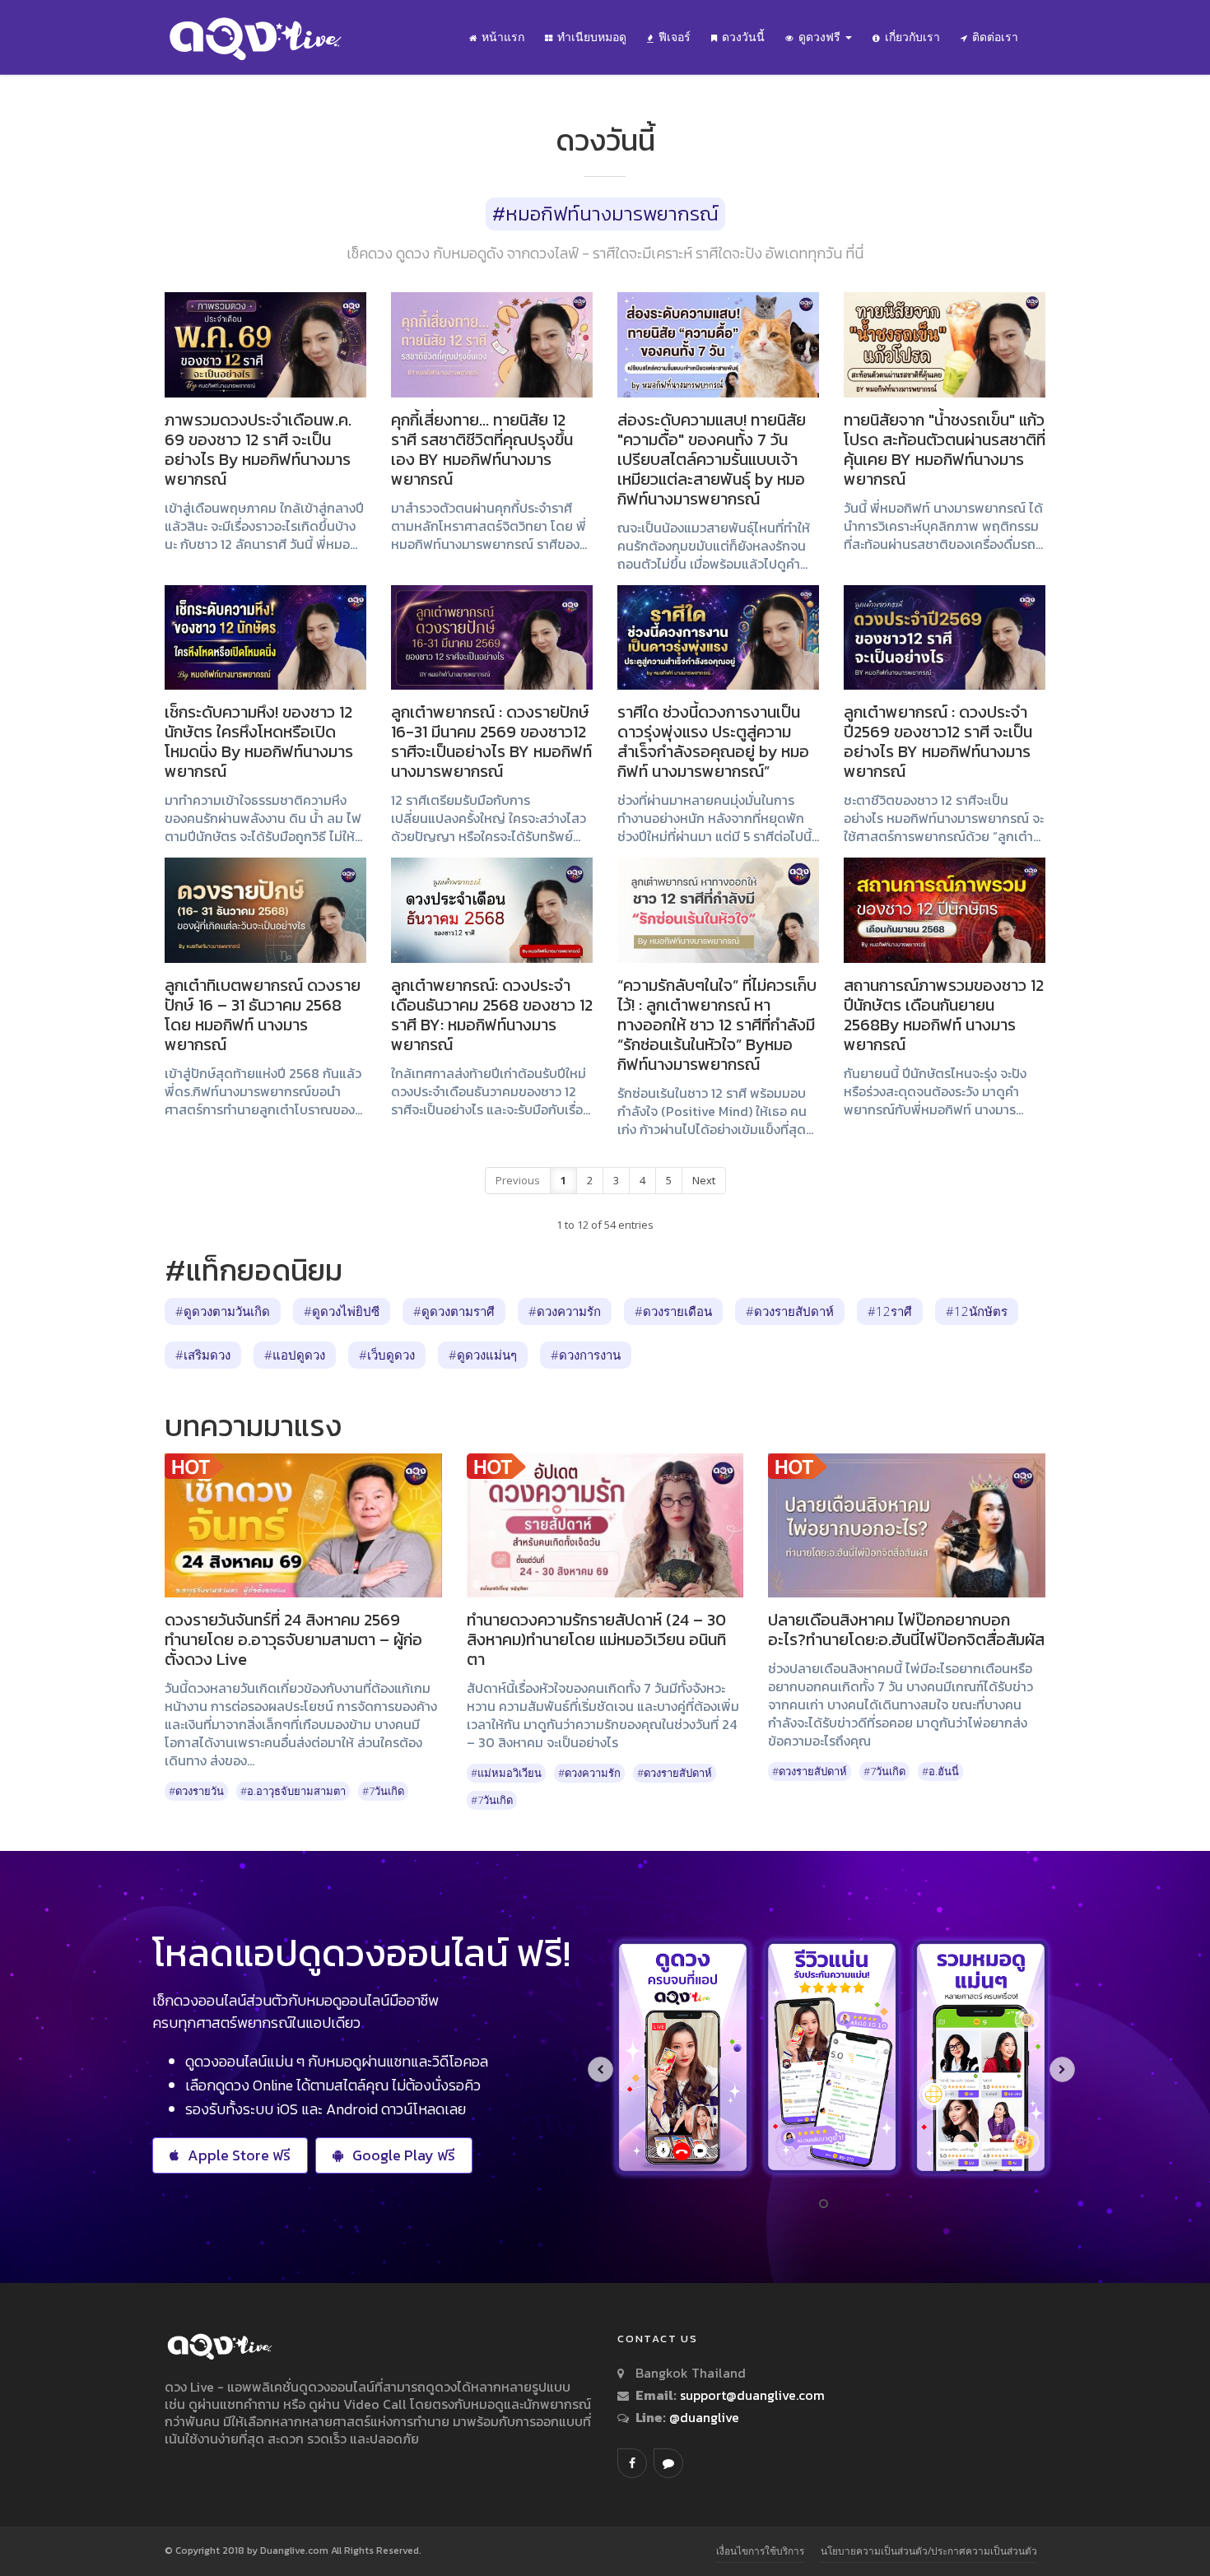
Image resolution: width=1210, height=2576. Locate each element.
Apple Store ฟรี (239, 2155)
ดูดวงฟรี (821, 37)
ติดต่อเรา (995, 37)
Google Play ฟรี (404, 2155)
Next (704, 1180)
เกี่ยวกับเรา (912, 37)
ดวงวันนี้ (743, 37)
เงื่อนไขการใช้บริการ (760, 2551)
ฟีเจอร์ (675, 37)
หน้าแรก (503, 37)
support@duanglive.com (752, 2395)
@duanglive (703, 2417)
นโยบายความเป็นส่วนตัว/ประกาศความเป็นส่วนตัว (929, 2551)
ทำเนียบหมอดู (592, 37)
